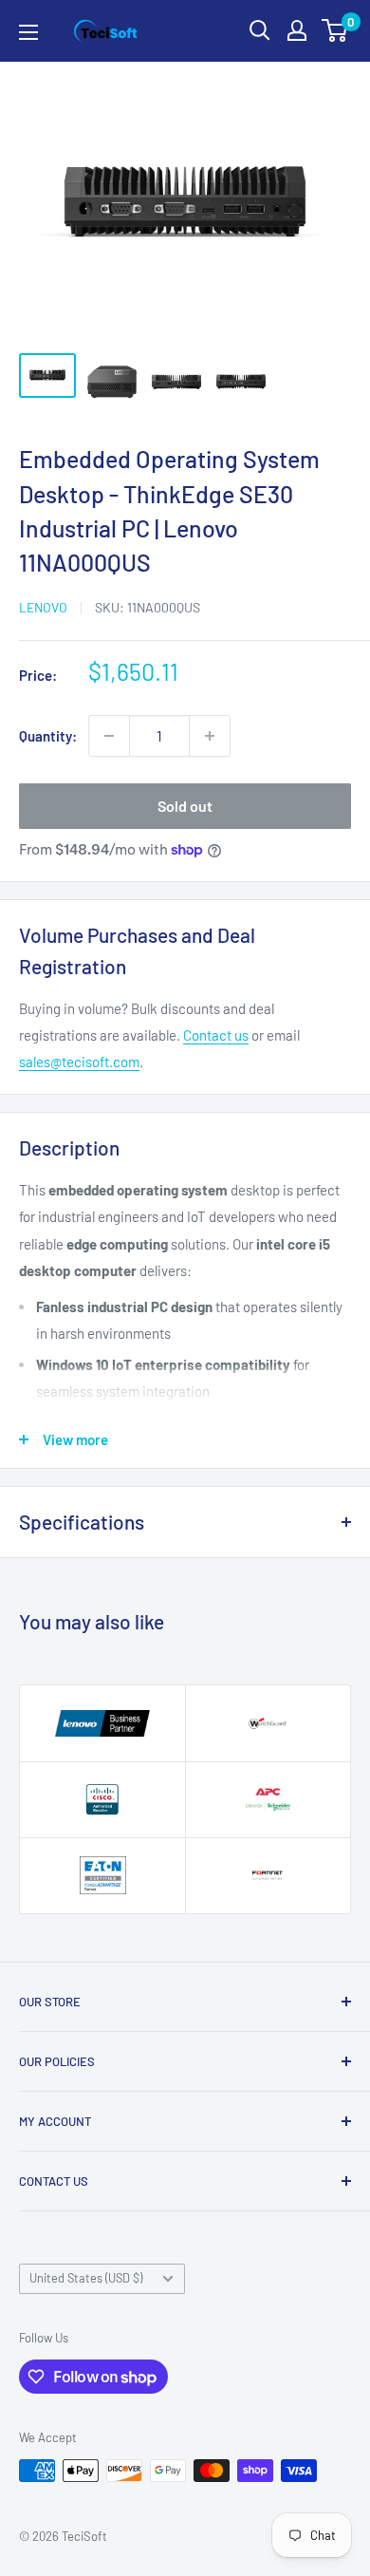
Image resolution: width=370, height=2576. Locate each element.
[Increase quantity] (210, 736)
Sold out (185, 806)
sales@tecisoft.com (79, 1062)
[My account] (297, 30)
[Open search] (260, 30)
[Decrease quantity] (109, 736)
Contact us (216, 1035)
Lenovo (43, 607)
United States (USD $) (86, 2278)
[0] (335, 30)
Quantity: (48, 736)
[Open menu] (28, 32)
